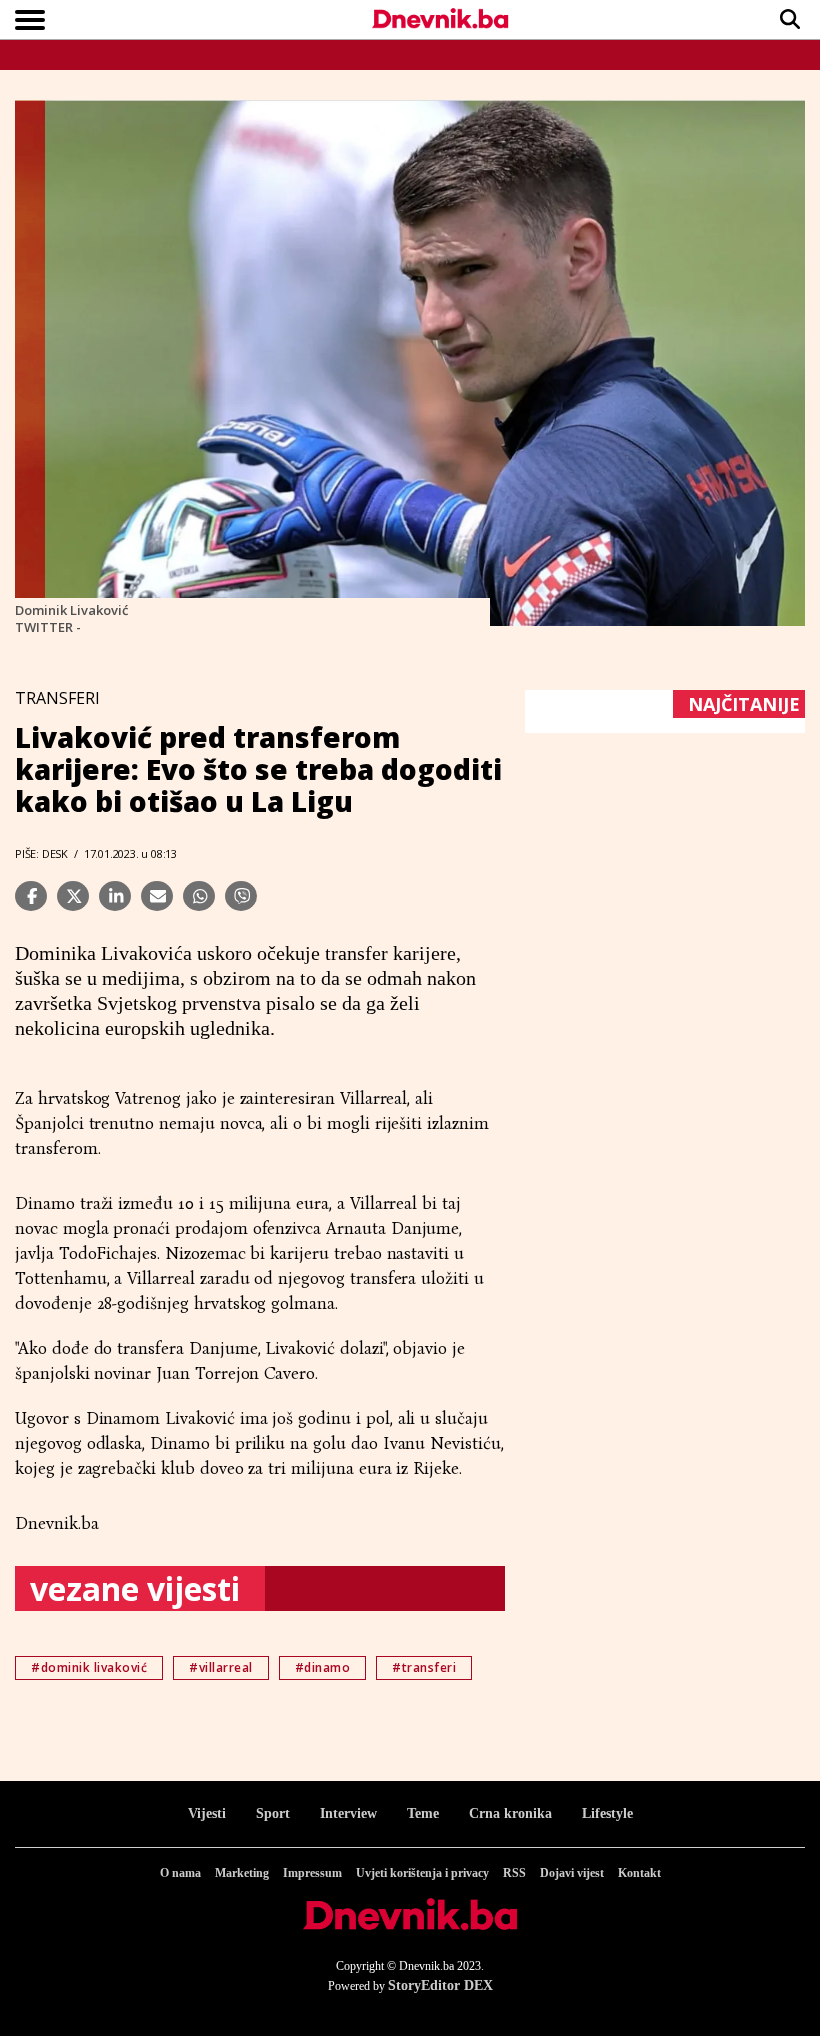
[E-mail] (157, 896)
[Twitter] (73, 896)
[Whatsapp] (199, 896)
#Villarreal (221, 1667)
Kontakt (639, 1873)
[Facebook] (31, 896)
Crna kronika (510, 1813)
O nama (180, 1873)
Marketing (242, 1873)
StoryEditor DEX (440, 1985)
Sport (273, 1813)
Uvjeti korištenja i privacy (422, 1873)
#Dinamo (323, 1667)
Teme (423, 1813)
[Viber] (241, 896)
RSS (514, 1873)
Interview (348, 1813)
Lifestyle (607, 1813)
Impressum (312, 1873)
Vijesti (207, 1813)
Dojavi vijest (572, 1873)
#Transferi (424, 1667)
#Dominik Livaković (89, 1667)
